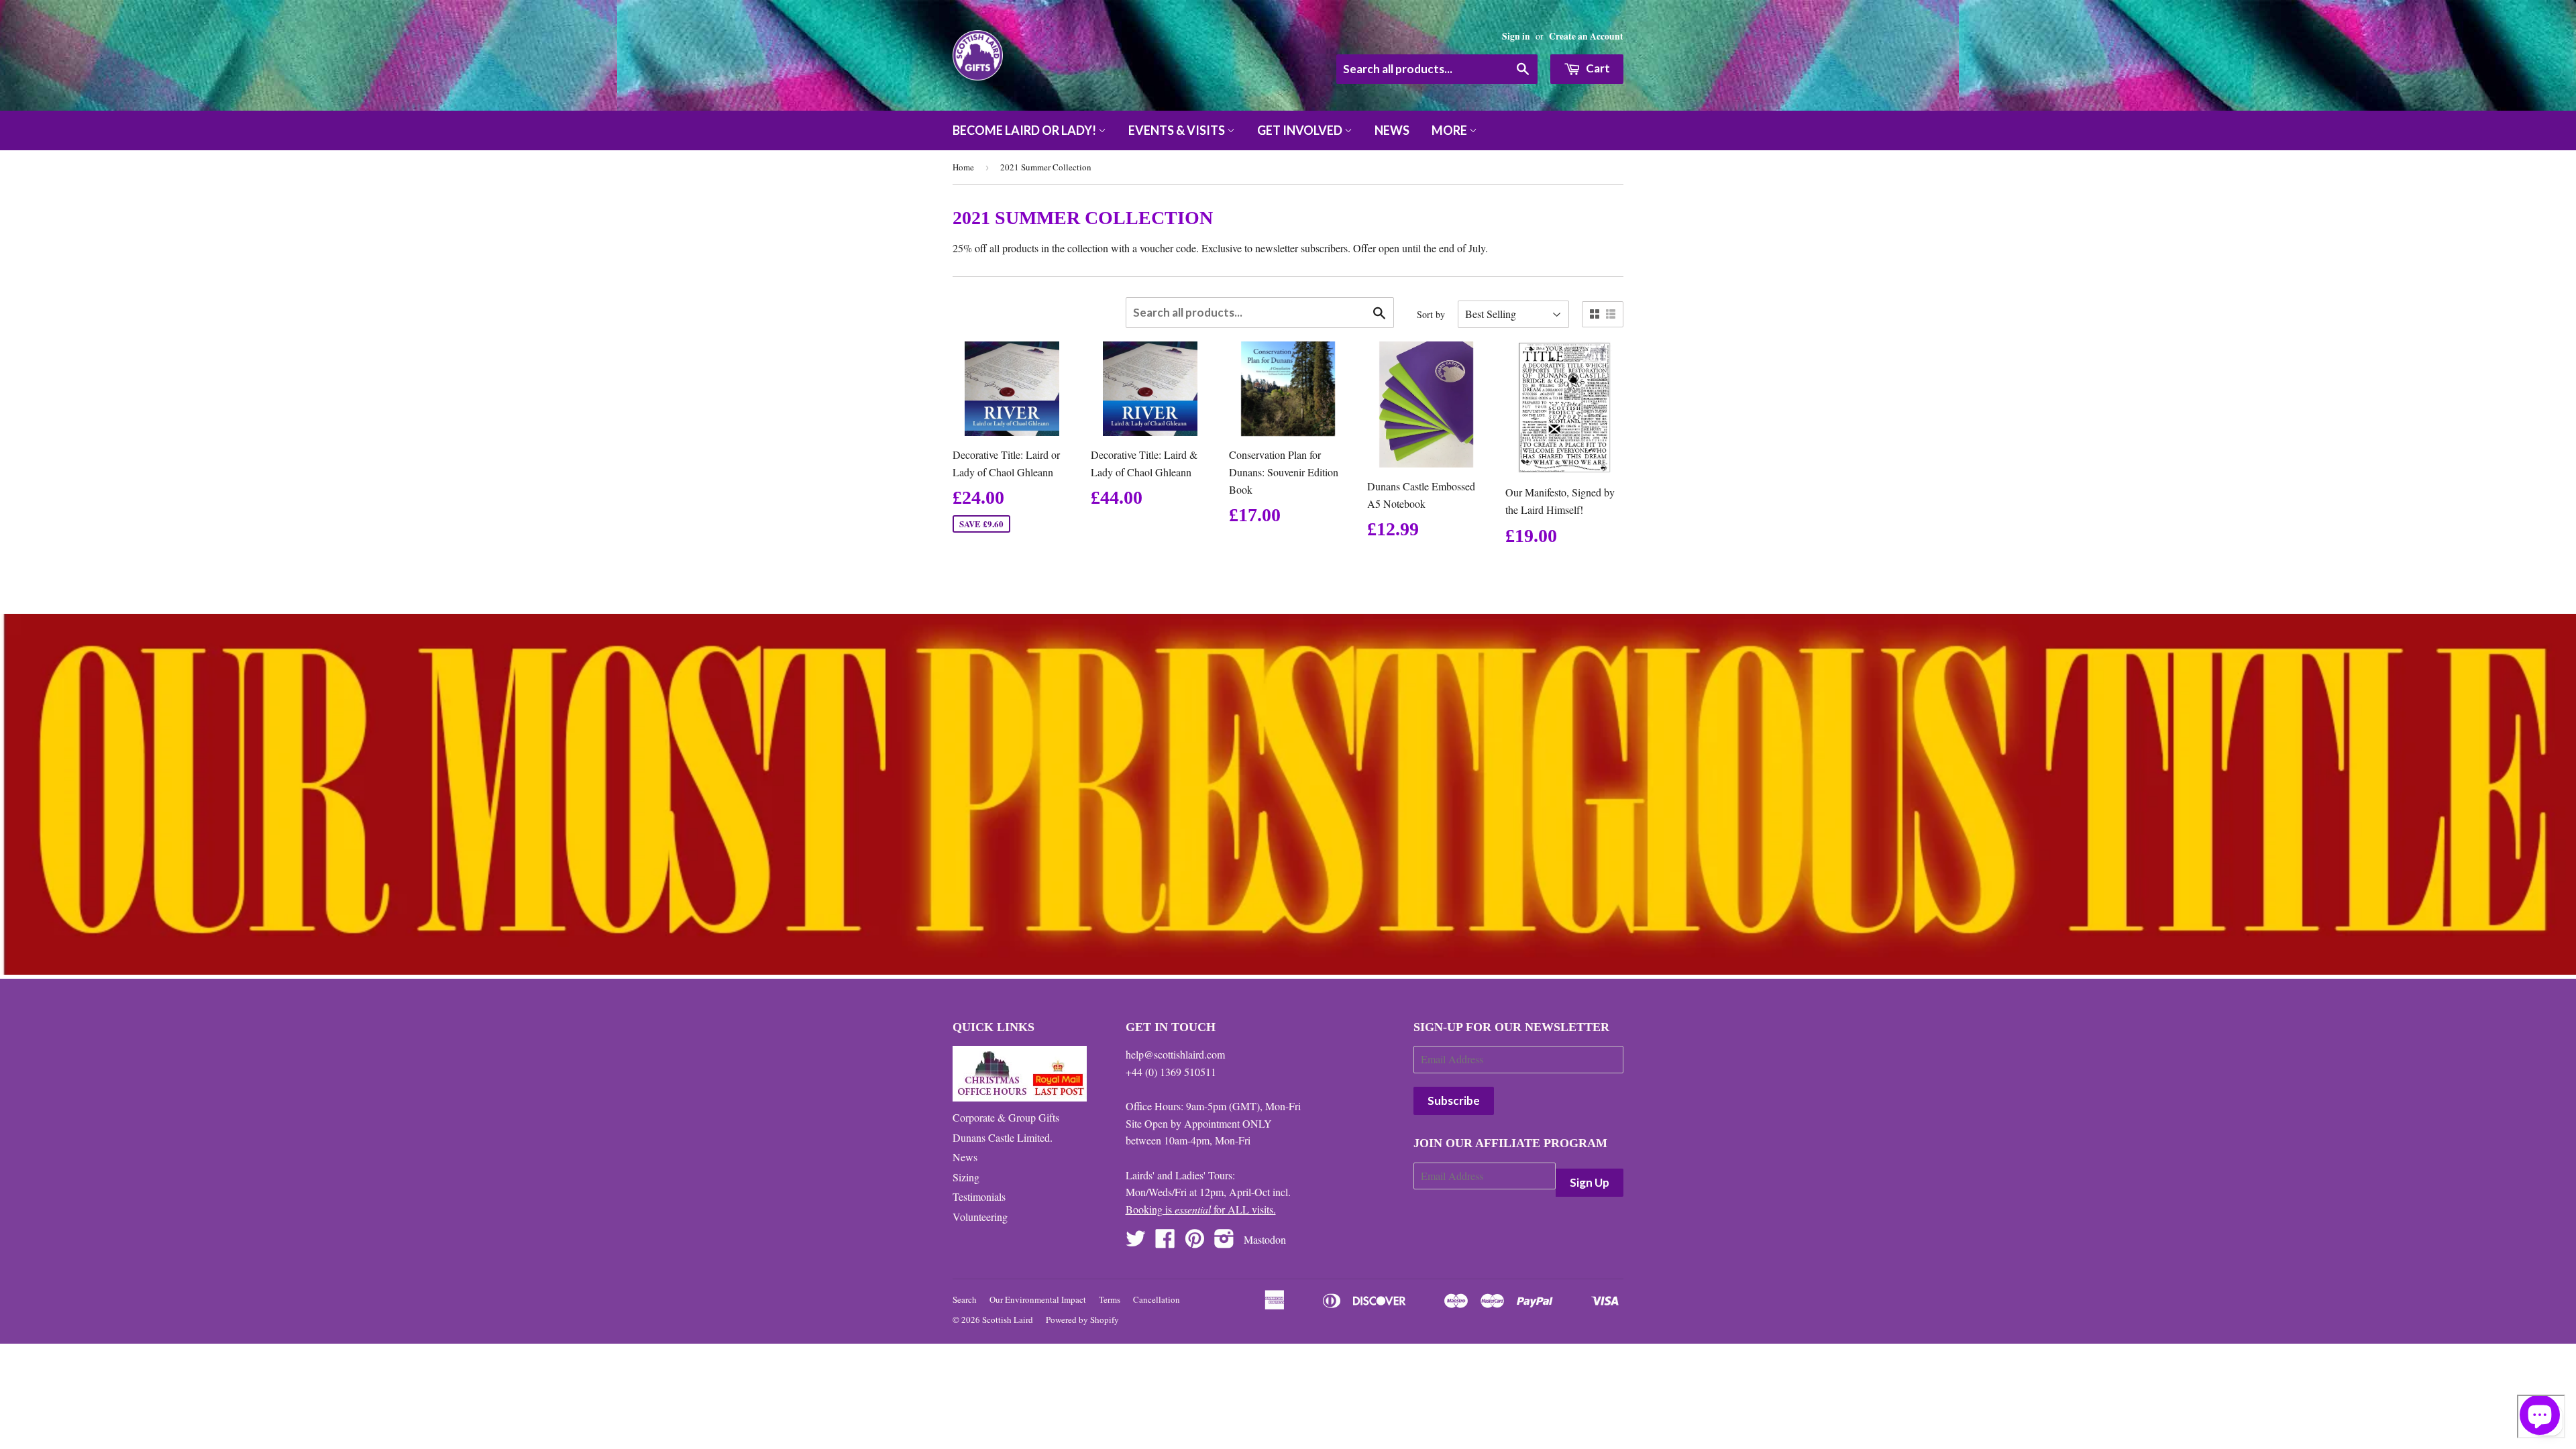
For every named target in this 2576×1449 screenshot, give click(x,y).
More (1450, 130)
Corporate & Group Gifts (1006, 1117)
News (1392, 130)
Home (963, 167)
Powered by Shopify (1082, 1320)
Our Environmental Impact (1038, 1299)
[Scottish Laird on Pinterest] (1195, 1242)
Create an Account (1586, 36)
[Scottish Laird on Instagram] (1224, 1242)
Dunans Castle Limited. (1003, 1137)
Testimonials (979, 1196)
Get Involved (1301, 130)
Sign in (1516, 36)
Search (965, 1299)
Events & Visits (1178, 130)
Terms (1110, 1299)
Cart (1597, 68)
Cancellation (1157, 1299)
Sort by (1431, 314)
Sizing (966, 1177)
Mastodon (1265, 1239)
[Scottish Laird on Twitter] (1136, 1242)
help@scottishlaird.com (1175, 1054)
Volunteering (980, 1217)
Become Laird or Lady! (1025, 130)
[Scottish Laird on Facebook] (1165, 1242)
